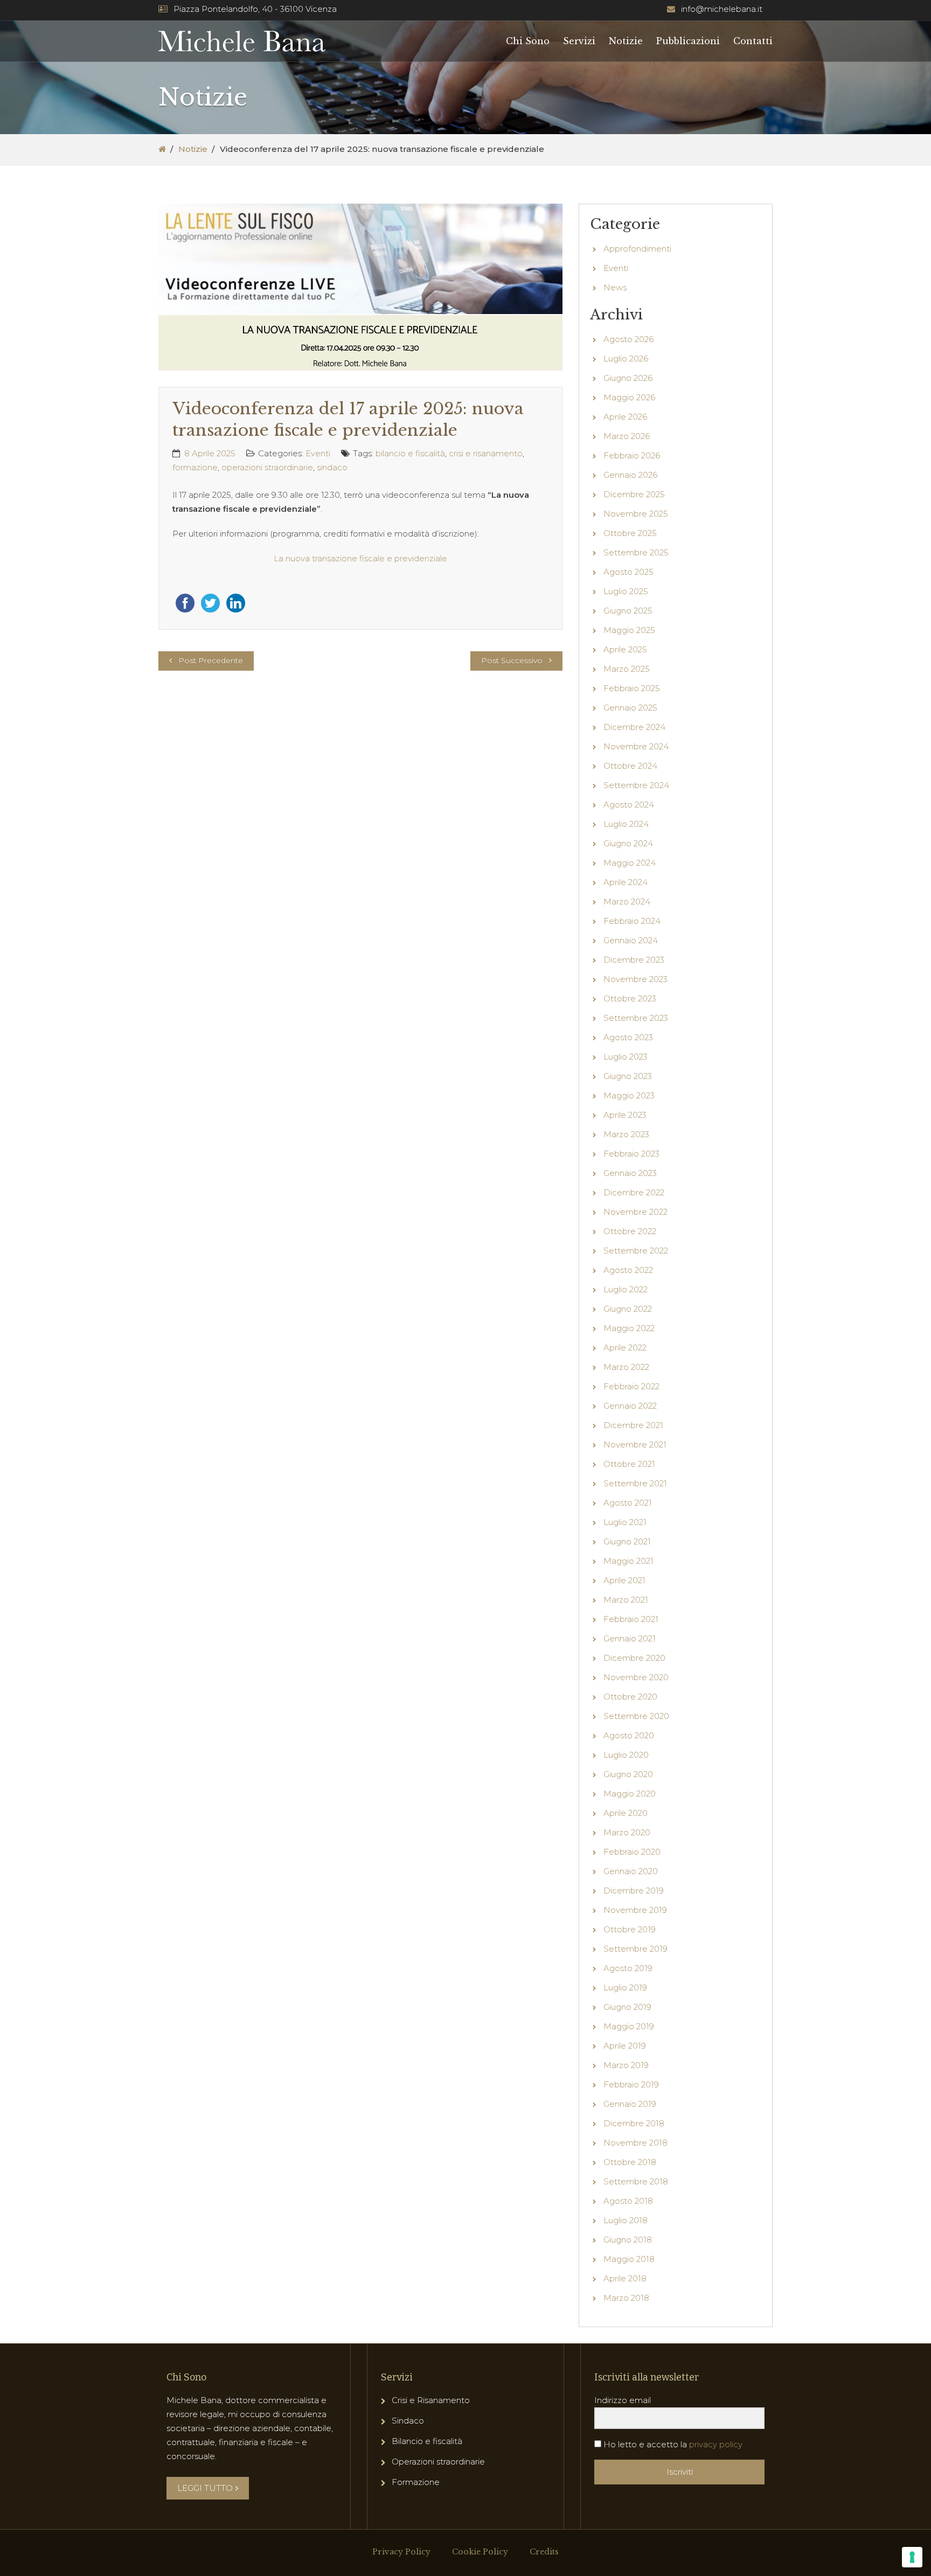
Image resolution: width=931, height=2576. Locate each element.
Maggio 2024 (630, 863)
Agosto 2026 (628, 339)
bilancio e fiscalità (410, 453)
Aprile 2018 (625, 2278)
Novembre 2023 (635, 979)
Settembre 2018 (636, 2181)
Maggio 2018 (629, 2259)
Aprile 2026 (625, 417)
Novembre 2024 (636, 746)
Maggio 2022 (629, 1328)
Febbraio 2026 (632, 455)
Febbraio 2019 (631, 2084)
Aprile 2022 (625, 1348)
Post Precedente (211, 660)
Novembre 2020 (636, 1677)
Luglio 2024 (626, 824)
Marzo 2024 (627, 901)
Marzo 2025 (627, 669)
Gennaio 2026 (630, 475)
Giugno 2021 (627, 1541)
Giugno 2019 (627, 2007)
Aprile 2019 (625, 2046)
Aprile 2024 (626, 882)
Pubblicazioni (688, 41)
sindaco (332, 467)
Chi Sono (528, 41)
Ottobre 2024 (630, 766)
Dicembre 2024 (634, 727)
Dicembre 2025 (634, 494)
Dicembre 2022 (634, 1192)
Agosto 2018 (628, 2201)
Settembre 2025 (636, 552)
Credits (544, 2552)
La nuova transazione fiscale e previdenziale (360, 558)
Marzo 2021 (626, 1600)
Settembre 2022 (636, 1251)
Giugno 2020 (628, 1774)
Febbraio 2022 (631, 1386)
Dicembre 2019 (634, 1891)
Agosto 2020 (629, 1735)
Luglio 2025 (626, 591)
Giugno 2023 (628, 1076)
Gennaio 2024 (631, 940)
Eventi (318, 453)
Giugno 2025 (628, 611)
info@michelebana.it (722, 9)
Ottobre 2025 (630, 533)
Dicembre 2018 (634, 2123)
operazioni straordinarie (267, 467)
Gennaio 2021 (630, 1638)
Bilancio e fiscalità (427, 2441)
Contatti (753, 41)
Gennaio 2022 (630, 1406)
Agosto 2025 (628, 572)
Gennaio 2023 (630, 1173)
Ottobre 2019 (630, 1929)
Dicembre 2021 (633, 1425)
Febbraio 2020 (632, 1852)
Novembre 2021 (635, 1444)
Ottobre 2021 (629, 1464)
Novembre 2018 (635, 2143)
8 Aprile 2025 (210, 453)
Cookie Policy (480, 2552)
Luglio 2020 (626, 1755)
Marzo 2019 (626, 2065)
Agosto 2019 (628, 1968)
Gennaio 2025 (630, 708)
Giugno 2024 (628, 843)
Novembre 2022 (635, 1212)
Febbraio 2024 (632, 921)
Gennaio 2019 (630, 2104)
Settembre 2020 (636, 1716)
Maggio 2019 (629, 2026)
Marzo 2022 (626, 1367)
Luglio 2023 (626, 1057)
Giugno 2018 (628, 2240)
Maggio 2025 (629, 630)
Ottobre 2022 (630, 1231)
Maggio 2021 (628, 1561)
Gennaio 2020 (631, 1871)
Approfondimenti (637, 249)
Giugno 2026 (628, 378)
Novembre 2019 (635, 1910)
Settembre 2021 (635, 1483)
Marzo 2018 (626, 2298)
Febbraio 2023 (631, 1154)
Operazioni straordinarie (438, 2462)
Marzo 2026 (627, 436)
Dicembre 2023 (634, 960)
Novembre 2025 (636, 514)
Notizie (626, 41)
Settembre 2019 (635, 1949)
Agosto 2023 (628, 1037)
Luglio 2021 (625, 1522)
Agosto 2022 (628, 1270)
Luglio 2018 (626, 2220)
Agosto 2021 (628, 1503)
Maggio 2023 (629, 1095)
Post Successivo (512, 660)
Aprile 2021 (624, 1580)
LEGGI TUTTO (205, 2488)
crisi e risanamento (486, 453)
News (615, 287)
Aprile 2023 (625, 1115)
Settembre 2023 (636, 1018)
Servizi (579, 41)
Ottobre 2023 (630, 998)
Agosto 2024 (629, 805)
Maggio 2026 (629, 397)
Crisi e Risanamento (431, 2400)
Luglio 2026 (626, 358)
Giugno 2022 (628, 1309)
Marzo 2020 (627, 1832)
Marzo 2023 (626, 1134)
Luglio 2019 (625, 1987)
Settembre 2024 (636, 785)
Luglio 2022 (626, 1289)
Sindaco (408, 2421)
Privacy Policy (401, 2552)
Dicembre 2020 (634, 1658)
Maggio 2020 (630, 1794)
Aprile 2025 (625, 649)
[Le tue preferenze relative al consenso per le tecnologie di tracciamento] (912, 2557)
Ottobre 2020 (630, 1697)
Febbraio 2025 (632, 688)
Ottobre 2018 (630, 2162)
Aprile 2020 (626, 1813)
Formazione (416, 2482)
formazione (195, 467)
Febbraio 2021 (631, 1619)
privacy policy (716, 2444)
